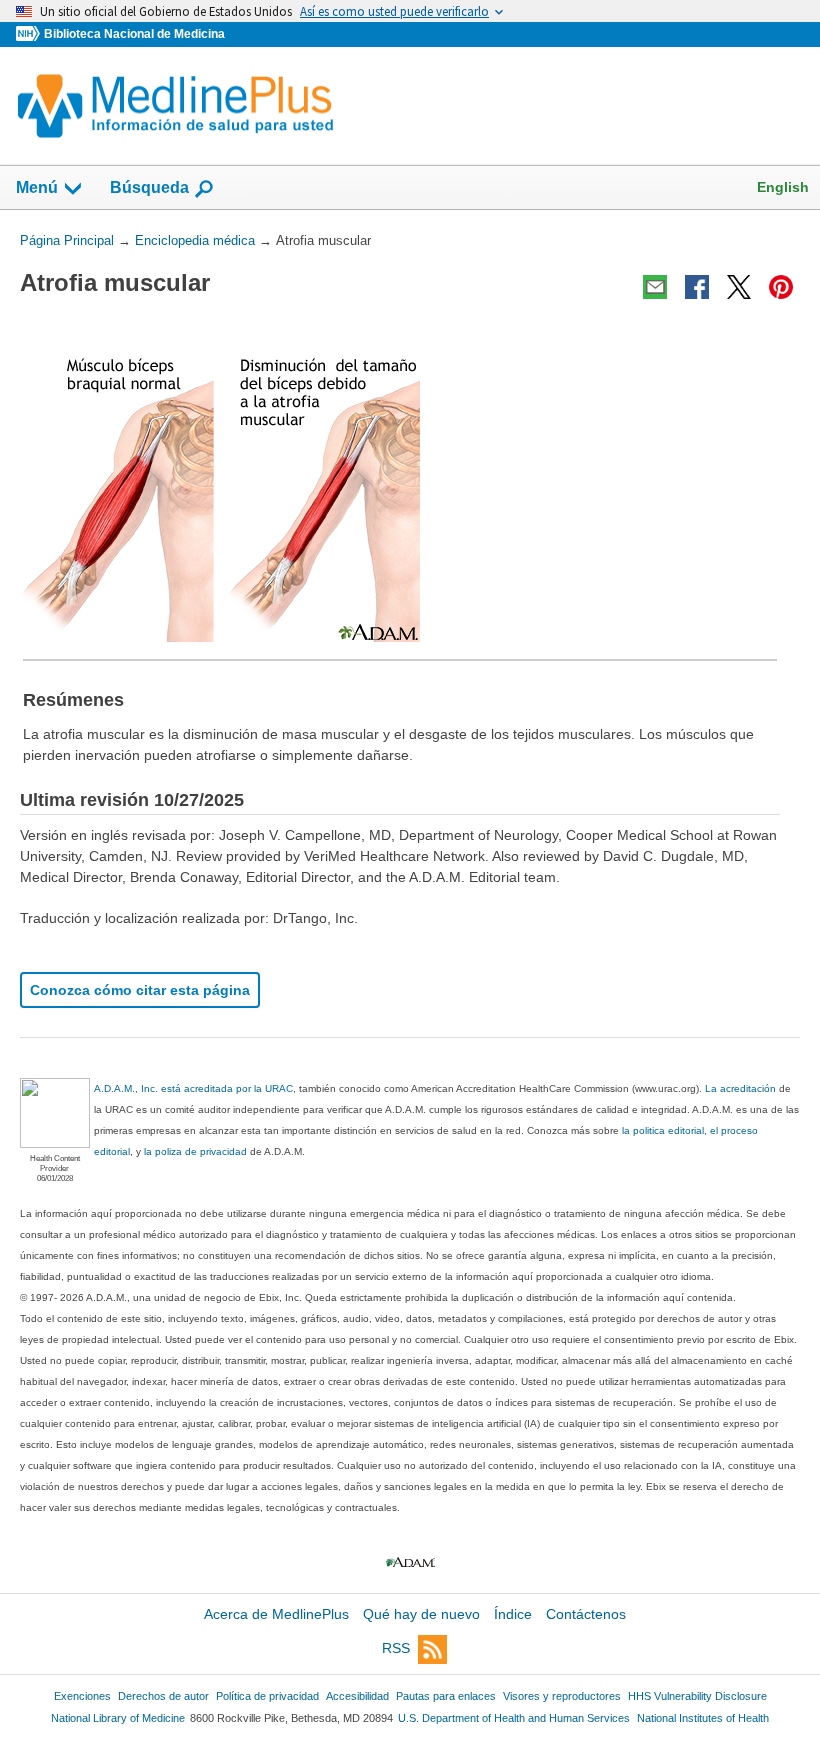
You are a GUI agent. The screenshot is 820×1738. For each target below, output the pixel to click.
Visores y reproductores (562, 1696)
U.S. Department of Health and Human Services (514, 1718)
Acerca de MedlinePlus (276, 1614)
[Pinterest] (781, 287)
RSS (396, 1648)
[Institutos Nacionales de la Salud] (30, 34)
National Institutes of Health (703, 1718)
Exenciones (82, 1696)
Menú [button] (37, 187)
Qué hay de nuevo (421, 1614)
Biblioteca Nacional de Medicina (134, 34)
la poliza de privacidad (195, 1151)
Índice (513, 1614)
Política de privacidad (267, 1696)
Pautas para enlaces (446, 1696)
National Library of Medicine (118, 1718)
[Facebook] (697, 287)
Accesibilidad (357, 1696)
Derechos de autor (163, 1696)
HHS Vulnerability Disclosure (697, 1696)
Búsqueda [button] (149, 187)
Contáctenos (586, 1614)
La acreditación (740, 1088)
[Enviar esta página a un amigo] (655, 287)
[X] (739, 287)
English (783, 187)
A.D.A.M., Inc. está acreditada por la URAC (193, 1088)
